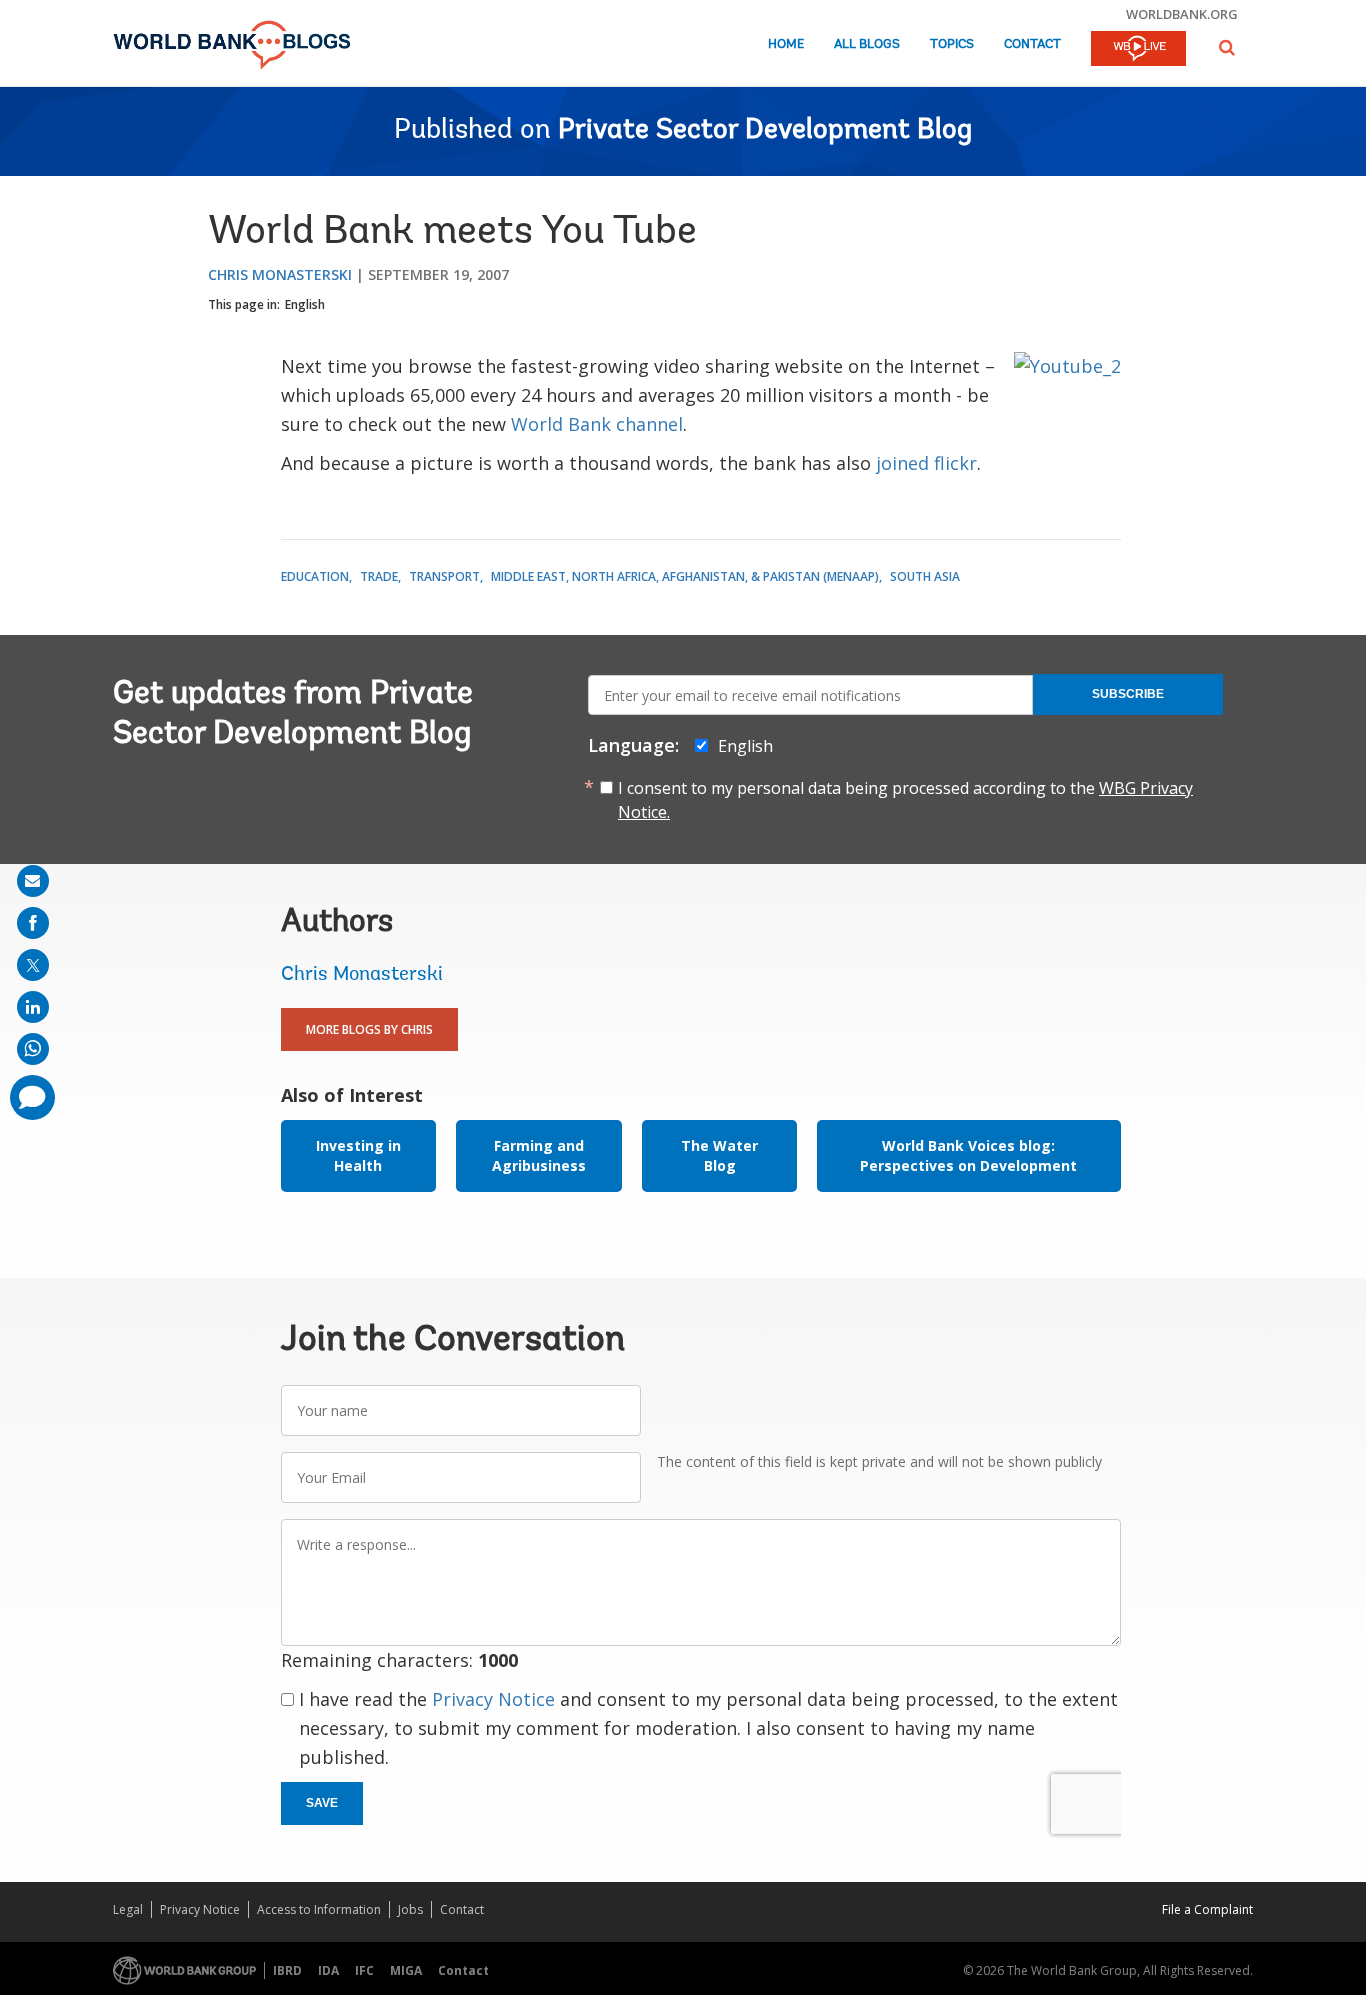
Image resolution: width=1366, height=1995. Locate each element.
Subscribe (1128, 694)
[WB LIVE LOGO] (1138, 50)
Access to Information (319, 1909)
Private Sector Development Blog (765, 131)
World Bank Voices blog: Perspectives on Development (968, 1155)
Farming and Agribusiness (539, 1155)
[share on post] (33, 965)
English (305, 304)
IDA (328, 1970)
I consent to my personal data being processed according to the (905, 800)
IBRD (287, 1970)
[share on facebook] (33, 923)
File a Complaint (1207, 1909)
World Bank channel (597, 424)
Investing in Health (358, 1155)
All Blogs (867, 44)
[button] (1227, 47)
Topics (952, 44)
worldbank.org (1182, 14)
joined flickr (926, 463)
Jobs (410, 1909)
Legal (128, 1909)
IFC (364, 1970)
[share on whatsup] (33, 1049)
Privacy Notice (493, 1699)
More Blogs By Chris (369, 1029)
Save (322, 1803)
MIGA (406, 1970)
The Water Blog (719, 1155)
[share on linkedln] (33, 1007)
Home (786, 44)
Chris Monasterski (280, 274)
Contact (1032, 44)
